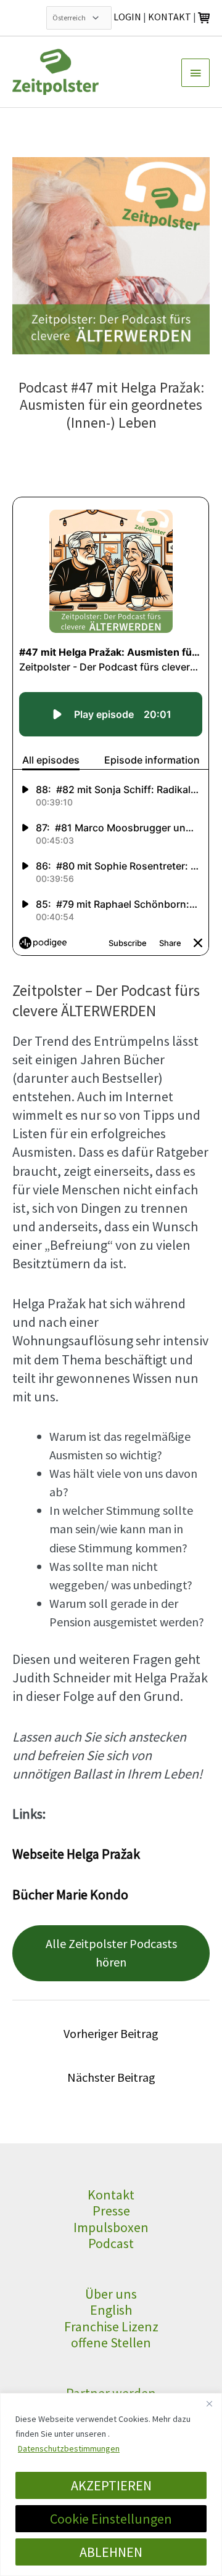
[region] (111, 2484)
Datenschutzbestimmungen (69, 2448)
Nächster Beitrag (111, 2077)
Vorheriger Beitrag (111, 2033)
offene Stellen (111, 2342)
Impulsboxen (111, 2227)
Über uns (111, 2294)
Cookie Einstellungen (111, 2519)
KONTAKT (170, 17)
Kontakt (111, 2195)
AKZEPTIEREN (111, 2485)
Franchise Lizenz (111, 2326)
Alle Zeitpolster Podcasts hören (111, 1953)
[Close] (209, 2403)
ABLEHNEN (111, 2552)
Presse (111, 2211)
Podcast (111, 2243)
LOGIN (127, 17)
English (111, 2310)
